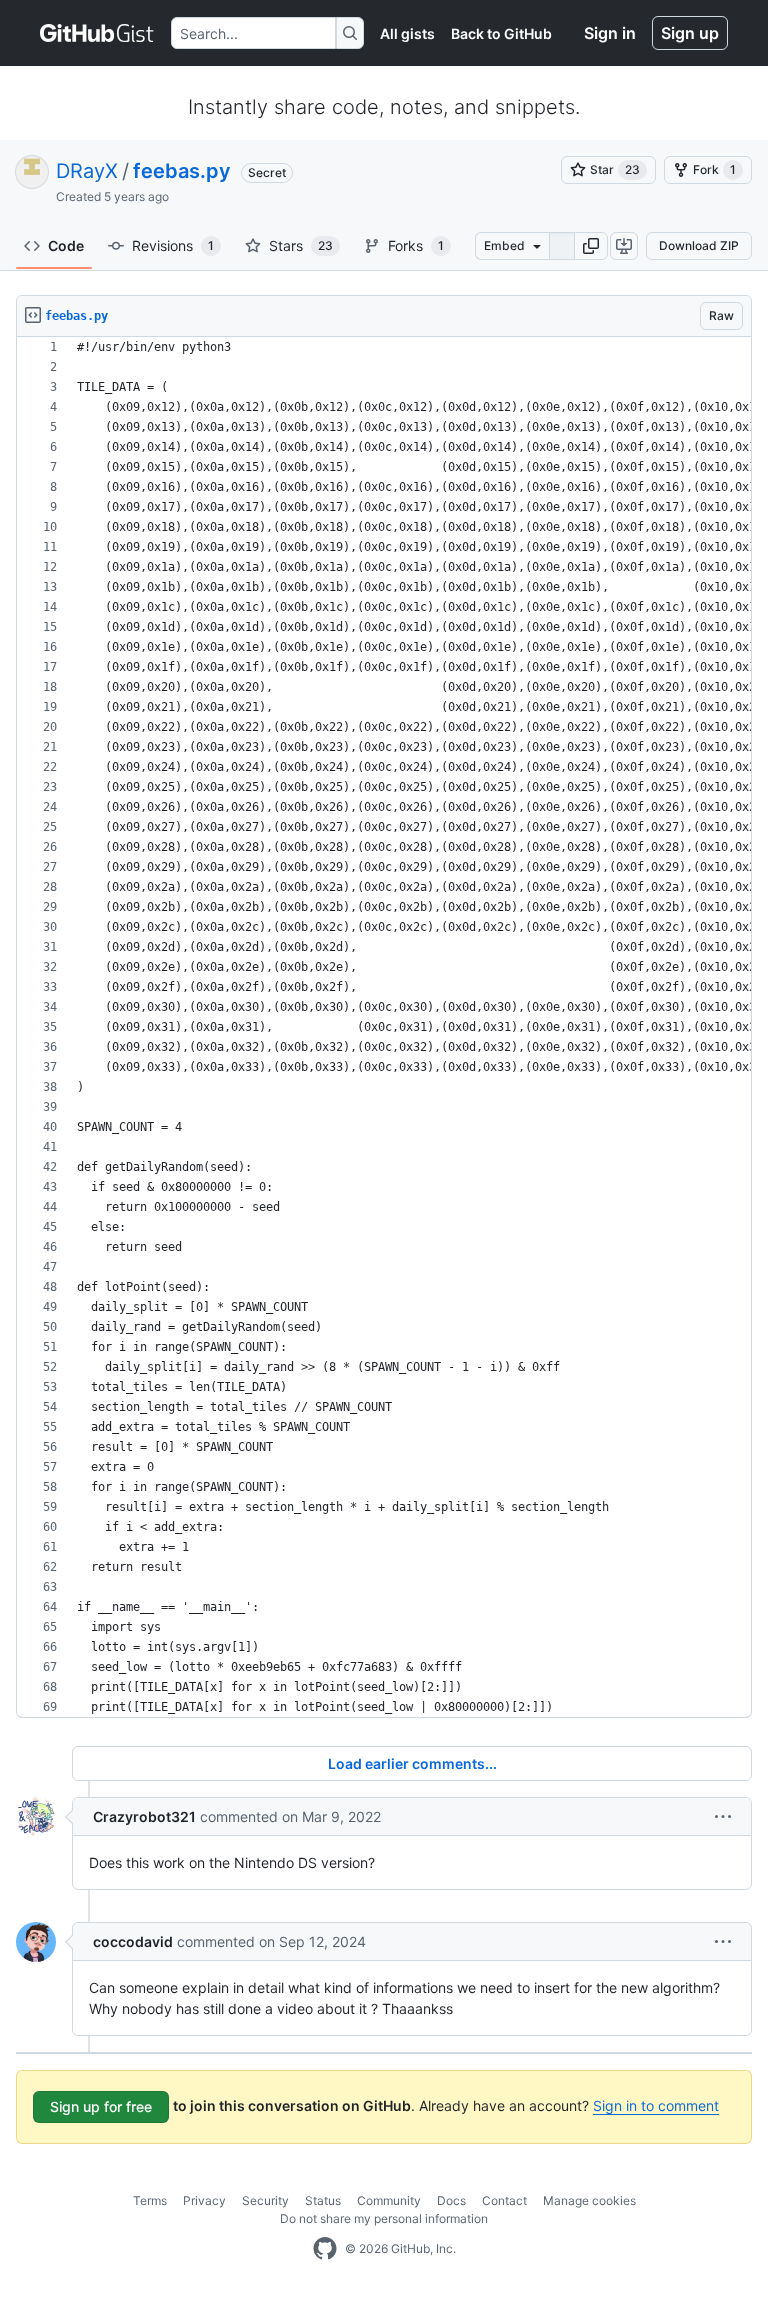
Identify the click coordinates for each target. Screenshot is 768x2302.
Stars (301, 245)
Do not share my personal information (384, 2218)
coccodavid (133, 1941)
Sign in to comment (656, 2105)
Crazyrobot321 (144, 1816)
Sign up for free (101, 2106)
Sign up (690, 33)
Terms (150, 2200)
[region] (384, 1027)
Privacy (204, 2200)
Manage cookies (589, 2200)
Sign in (610, 33)
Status (323, 2200)
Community (389, 2200)
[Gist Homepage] (97, 33)
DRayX (87, 171)
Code (66, 245)
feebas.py (182, 171)
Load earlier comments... (412, 1763)
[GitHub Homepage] (325, 2249)
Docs (451, 2200)
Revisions (173, 245)
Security (265, 2200)
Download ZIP (699, 245)
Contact (504, 2200)
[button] (591, 246)
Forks (416, 245)
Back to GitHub (501, 33)
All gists (407, 33)
